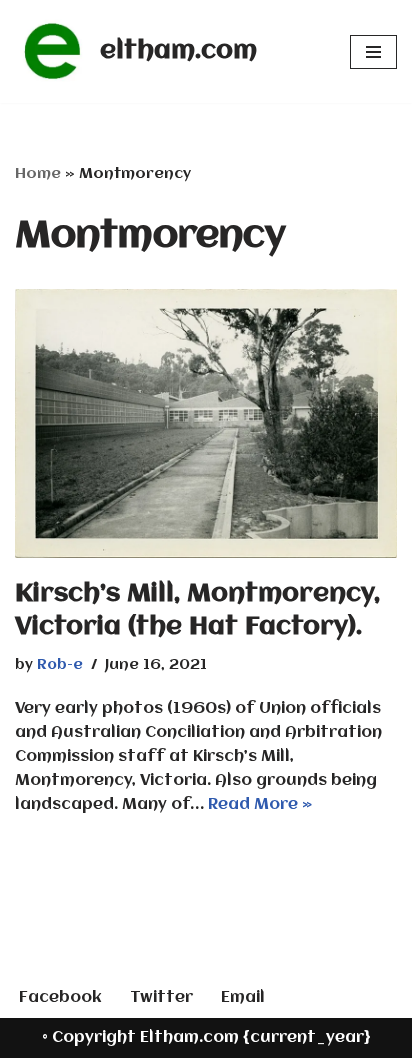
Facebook (60, 998)
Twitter (161, 998)
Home (38, 174)
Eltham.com (189, 1038)
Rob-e (60, 665)
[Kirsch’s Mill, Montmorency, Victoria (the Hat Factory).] (206, 423)
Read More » (260, 805)
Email (243, 998)
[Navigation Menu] (373, 52)
